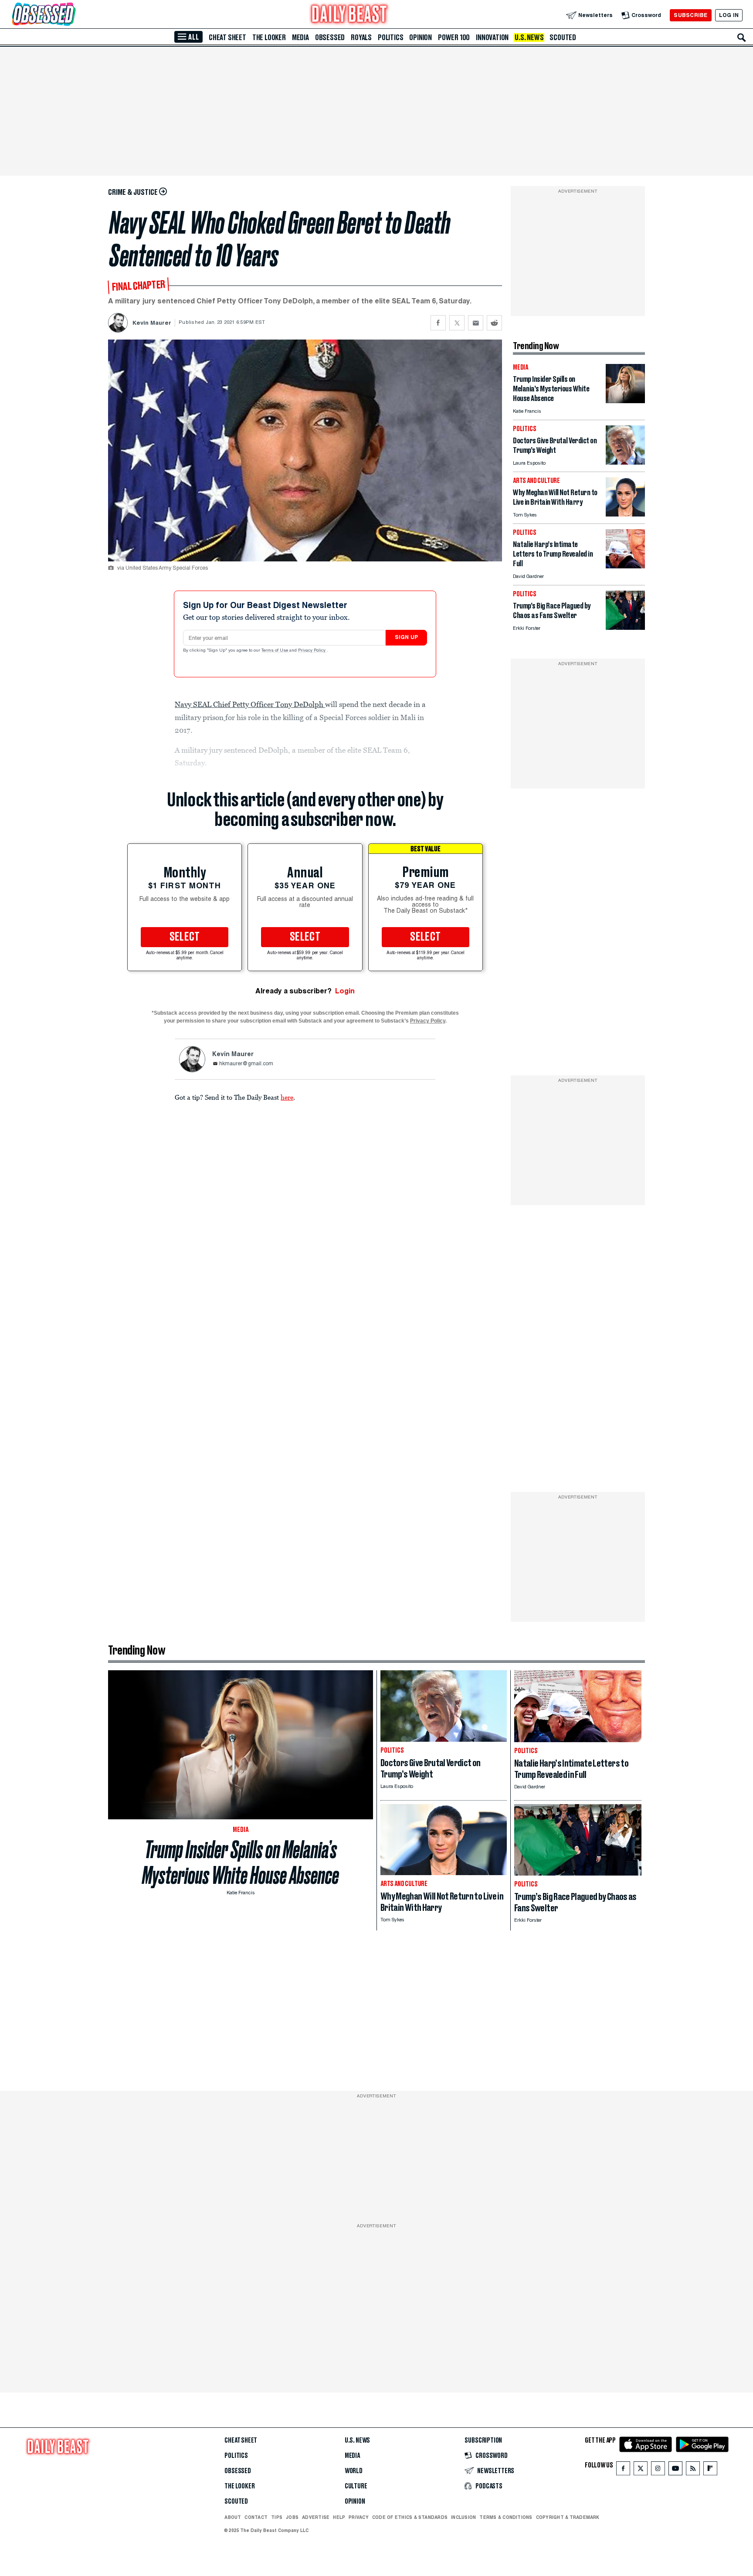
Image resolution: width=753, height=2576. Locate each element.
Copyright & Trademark (568, 2517)
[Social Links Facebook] (623, 2470)
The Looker (269, 37)
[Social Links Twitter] (641, 2470)
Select (185, 937)
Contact (256, 2517)
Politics (390, 37)
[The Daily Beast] (349, 15)
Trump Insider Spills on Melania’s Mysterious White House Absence (241, 1862)
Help (339, 2517)
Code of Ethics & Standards (410, 2517)
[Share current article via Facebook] (438, 323)
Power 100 (454, 37)
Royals (361, 37)
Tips (277, 2517)
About (233, 2517)
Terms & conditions (506, 2517)
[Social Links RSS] (693, 2470)
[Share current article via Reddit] (494, 323)
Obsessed (330, 37)
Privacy (359, 2517)
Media (300, 37)
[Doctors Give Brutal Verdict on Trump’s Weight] (625, 462)
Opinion (421, 37)
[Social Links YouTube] (675, 2470)
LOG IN (729, 15)
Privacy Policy (312, 651)
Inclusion (463, 2517)
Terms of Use (275, 651)
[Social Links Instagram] (658, 2470)
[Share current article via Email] (476, 323)
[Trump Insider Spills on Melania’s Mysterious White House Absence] (625, 401)
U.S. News (529, 37)
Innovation (492, 37)
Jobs (292, 2517)
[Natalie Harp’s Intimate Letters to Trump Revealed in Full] (625, 566)
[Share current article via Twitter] (457, 323)
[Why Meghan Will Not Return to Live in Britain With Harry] (625, 514)
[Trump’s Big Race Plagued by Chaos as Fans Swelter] (625, 627)
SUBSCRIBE (690, 15)
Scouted (563, 37)
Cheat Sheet (227, 37)
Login (345, 991)
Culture (356, 2486)
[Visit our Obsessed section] (71, 15)
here (287, 1097)
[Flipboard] (710, 2470)
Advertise (316, 2517)
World (354, 2471)
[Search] (742, 37)
